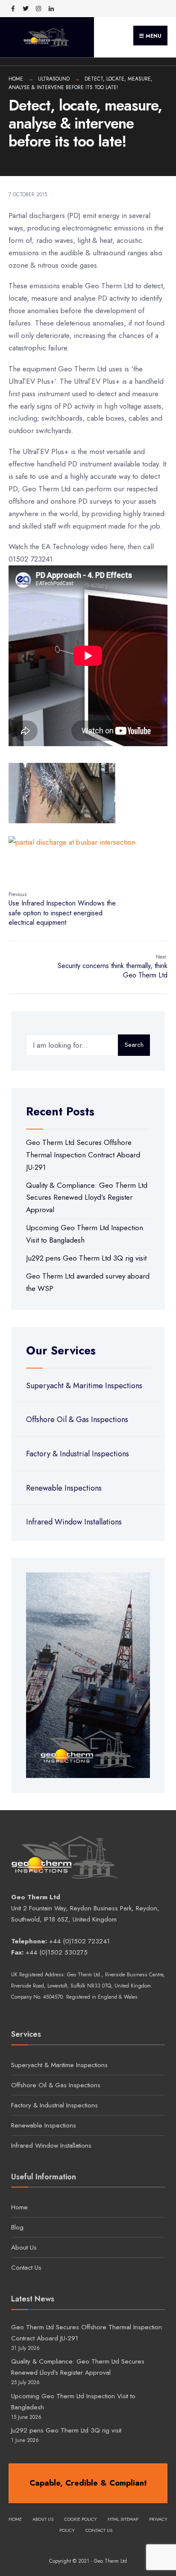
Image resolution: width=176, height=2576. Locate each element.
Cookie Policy (81, 2519)
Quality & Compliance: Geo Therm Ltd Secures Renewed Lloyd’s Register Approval (87, 1198)
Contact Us (26, 2268)
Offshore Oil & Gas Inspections (77, 1419)
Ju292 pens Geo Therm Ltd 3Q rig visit (86, 1258)
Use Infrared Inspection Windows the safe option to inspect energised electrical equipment (62, 909)
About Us (24, 2247)
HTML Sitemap (123, 2519)
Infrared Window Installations (74, 1522)
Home (16, 79)
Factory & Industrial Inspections (78, 1454)
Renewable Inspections (64, 1488)
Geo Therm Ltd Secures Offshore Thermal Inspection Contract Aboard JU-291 (83, 1155)
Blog (17, 2227)
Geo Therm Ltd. (84, 1975)
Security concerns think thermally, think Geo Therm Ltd (113, 967)
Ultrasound (54, 79)
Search (134, 1045)
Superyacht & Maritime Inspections (84, 1386)
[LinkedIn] (51, 9)
